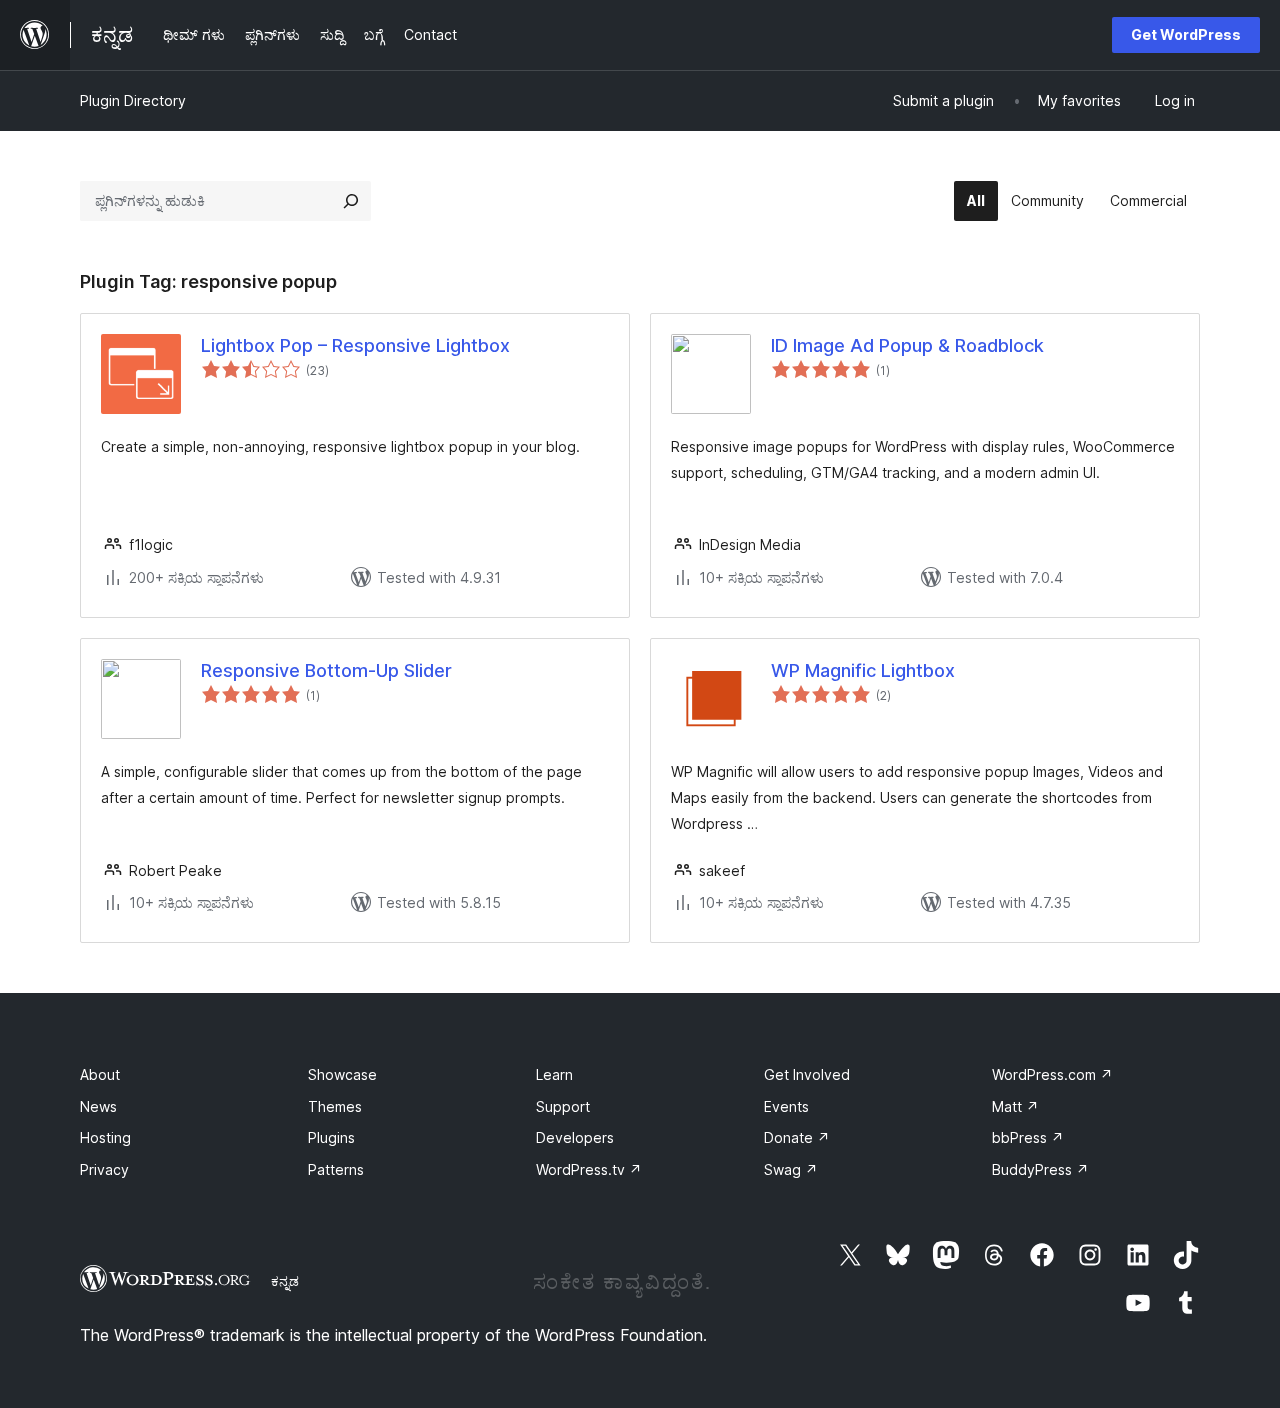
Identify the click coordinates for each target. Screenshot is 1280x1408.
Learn (554, 1074)
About (100, 1074)
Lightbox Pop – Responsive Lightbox (355, 345)
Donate (797, 1137)
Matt (1015, 1106)
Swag (791, 1169)
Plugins (331, 1137)
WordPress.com (1052, 1074)
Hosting (105, 1137)
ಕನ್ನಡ (285, 1281)
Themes (335, 1106)
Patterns (336, 1169)
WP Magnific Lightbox (863, 670)
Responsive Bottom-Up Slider (326, 670)
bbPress (1028, 1137)
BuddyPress (1040, 1169)
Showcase (342, 1074)
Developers (575, 1137)
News (98, 1106)
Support (563, 1106)
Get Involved (807, 1074)
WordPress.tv (589, 1169)
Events (786, 1106)
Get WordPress (1186, 34)
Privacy (104, 1169)
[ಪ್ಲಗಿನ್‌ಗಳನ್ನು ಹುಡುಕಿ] (351, 201)
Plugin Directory (133, 100)
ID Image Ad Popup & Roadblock (907, 345)
